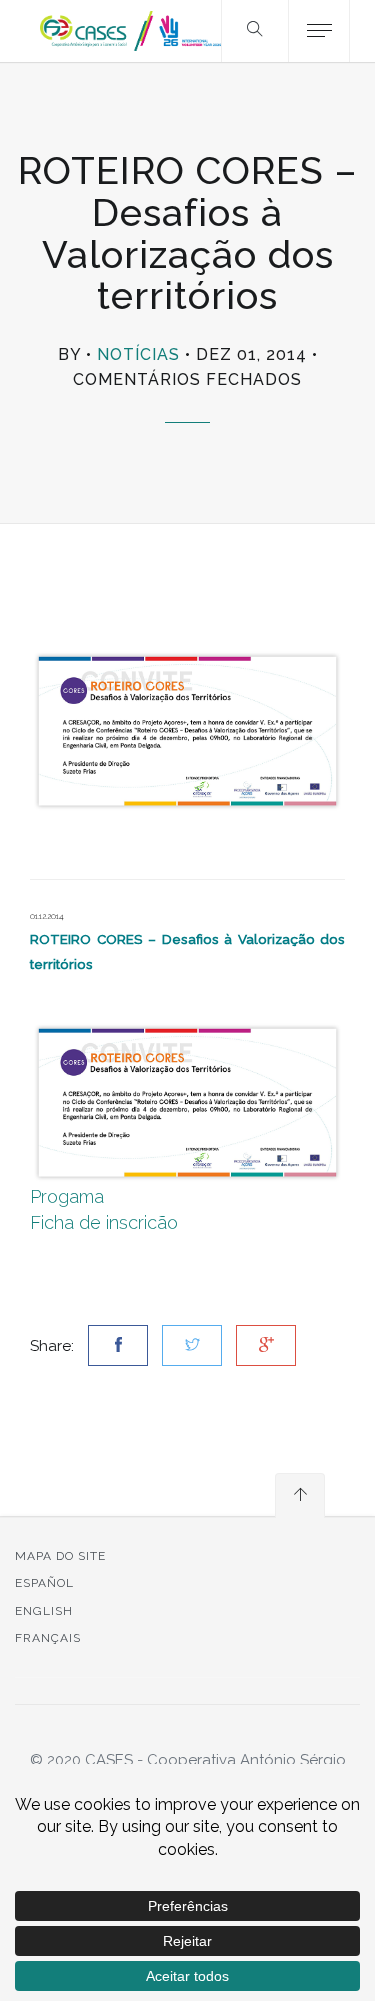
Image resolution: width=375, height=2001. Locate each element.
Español (44, 1583)
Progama (67, 1196)
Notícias (138, 354)
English (44, 1611)
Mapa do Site (60, 1556)
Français (48, 1638)
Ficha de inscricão (104, 1222)
